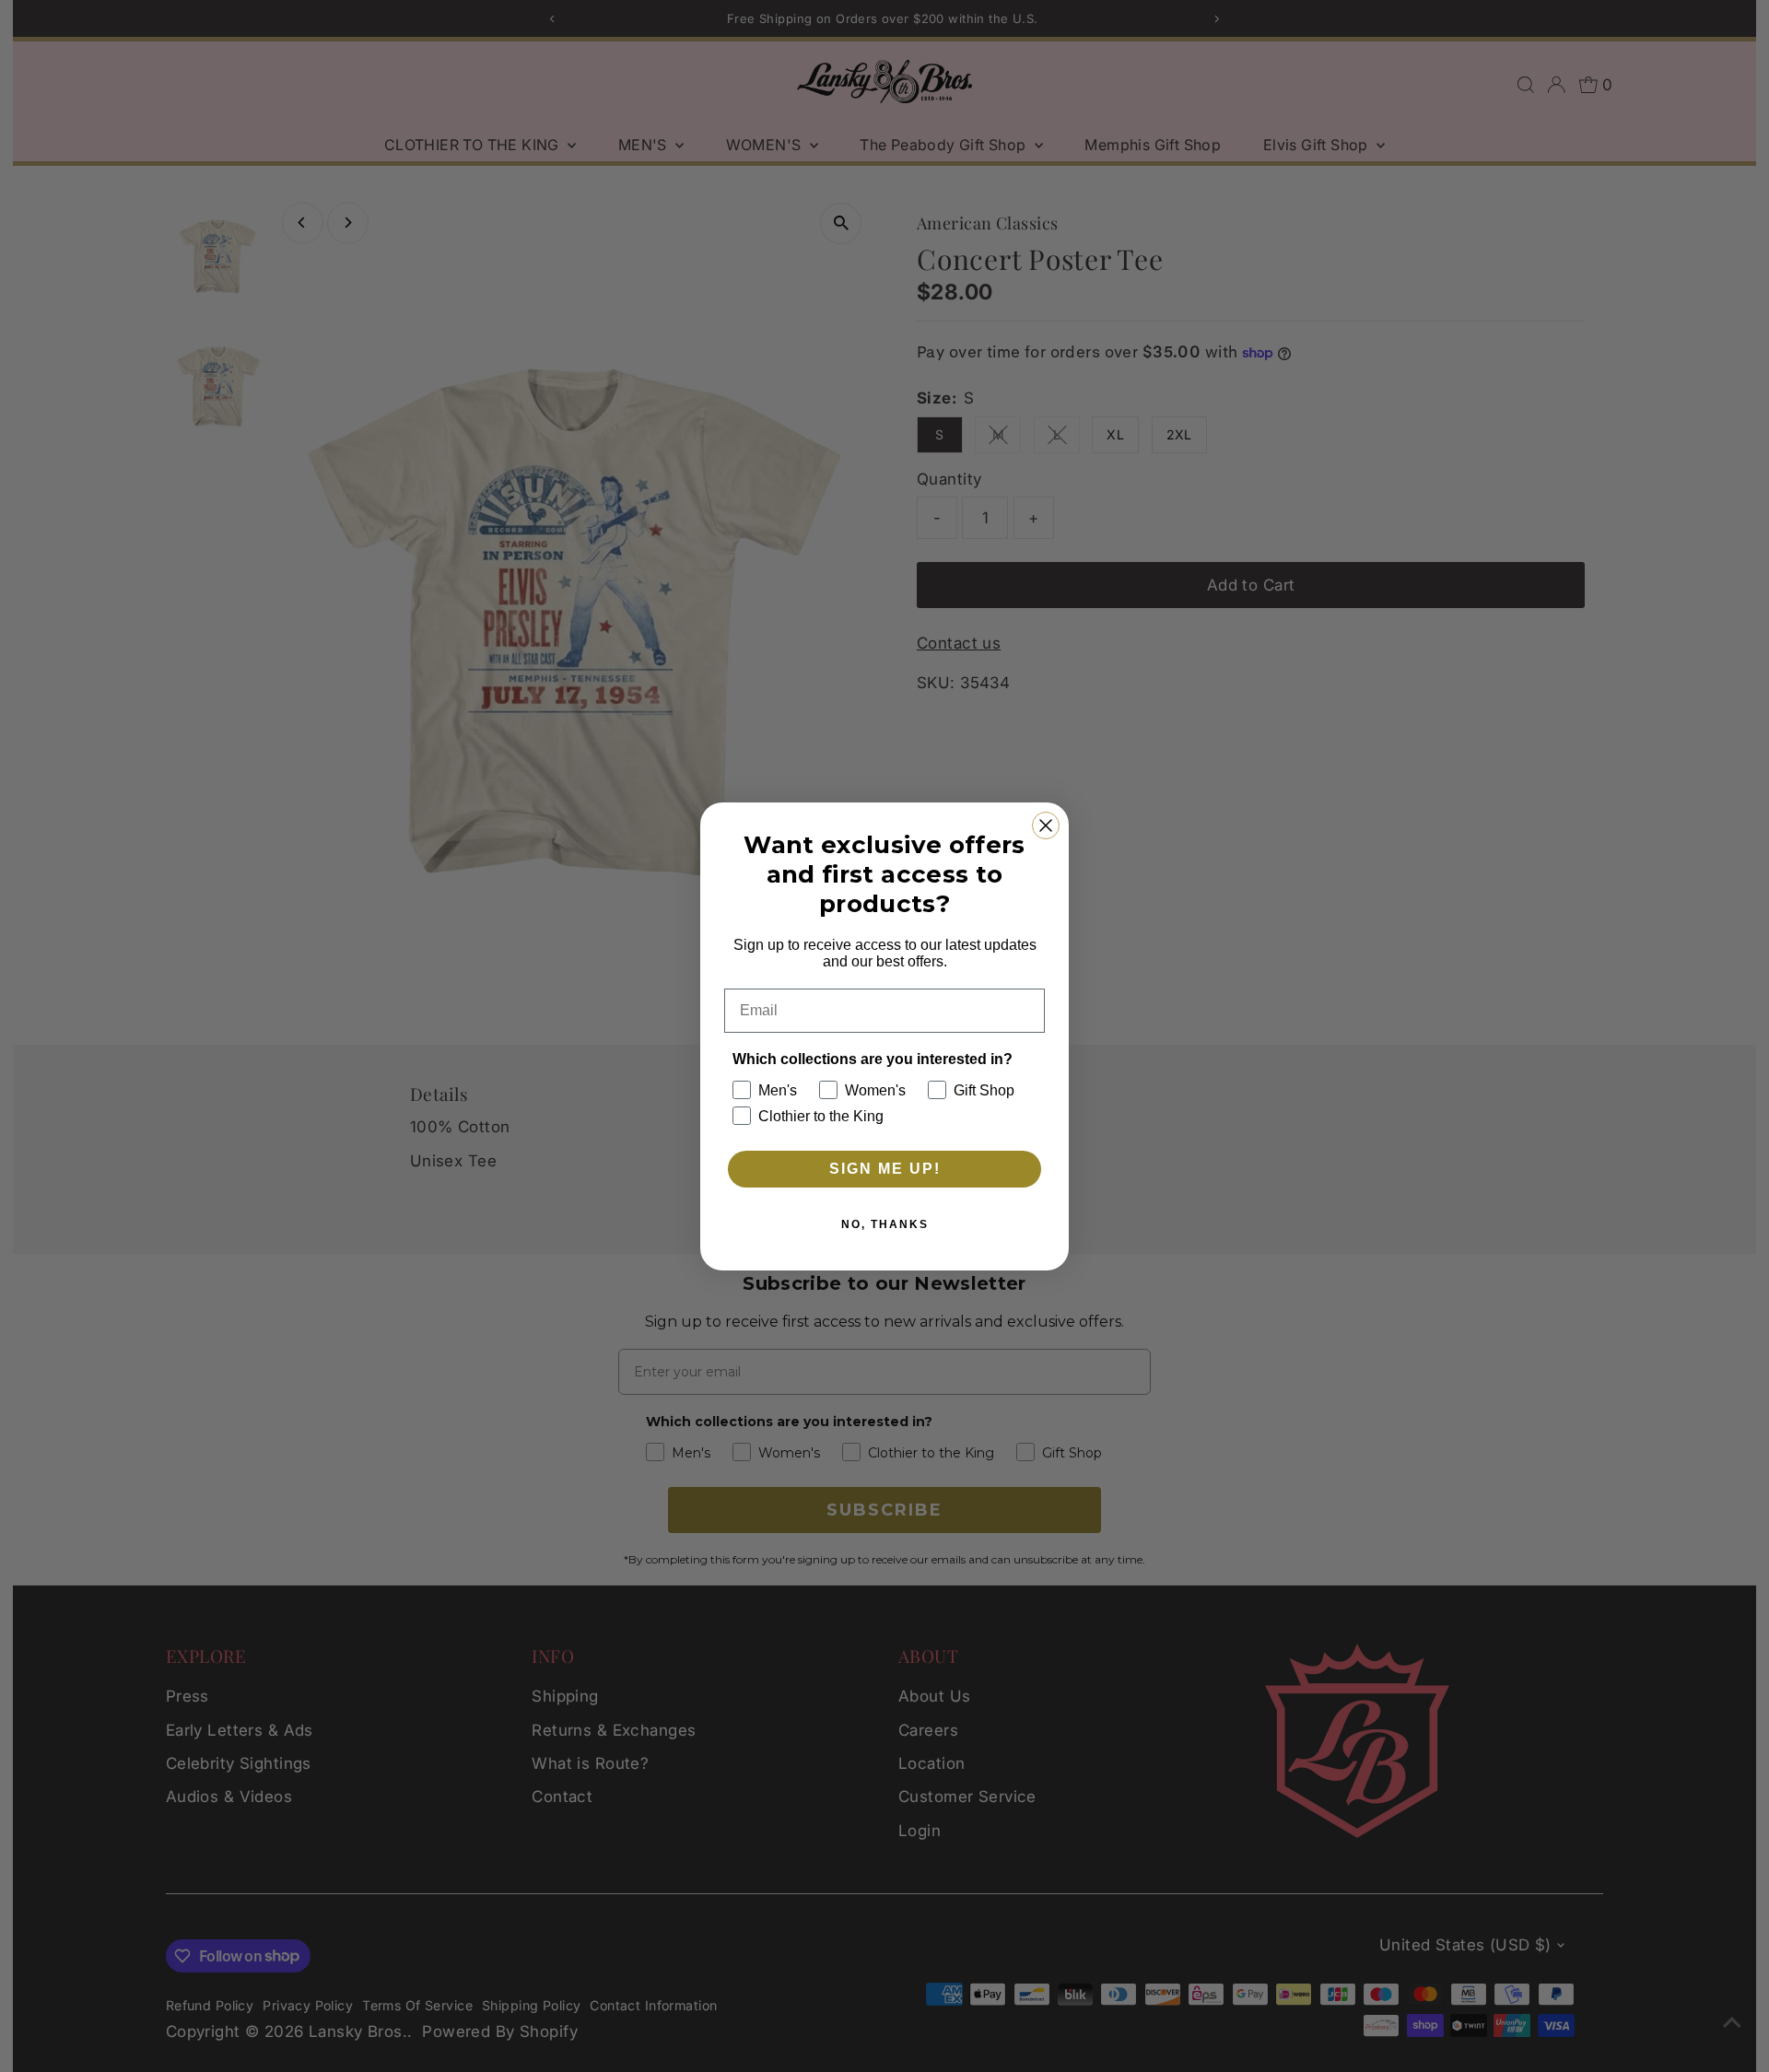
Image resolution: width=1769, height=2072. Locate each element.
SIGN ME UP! (885, 1169)
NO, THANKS (885, 1224)
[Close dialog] (1046, 825)
